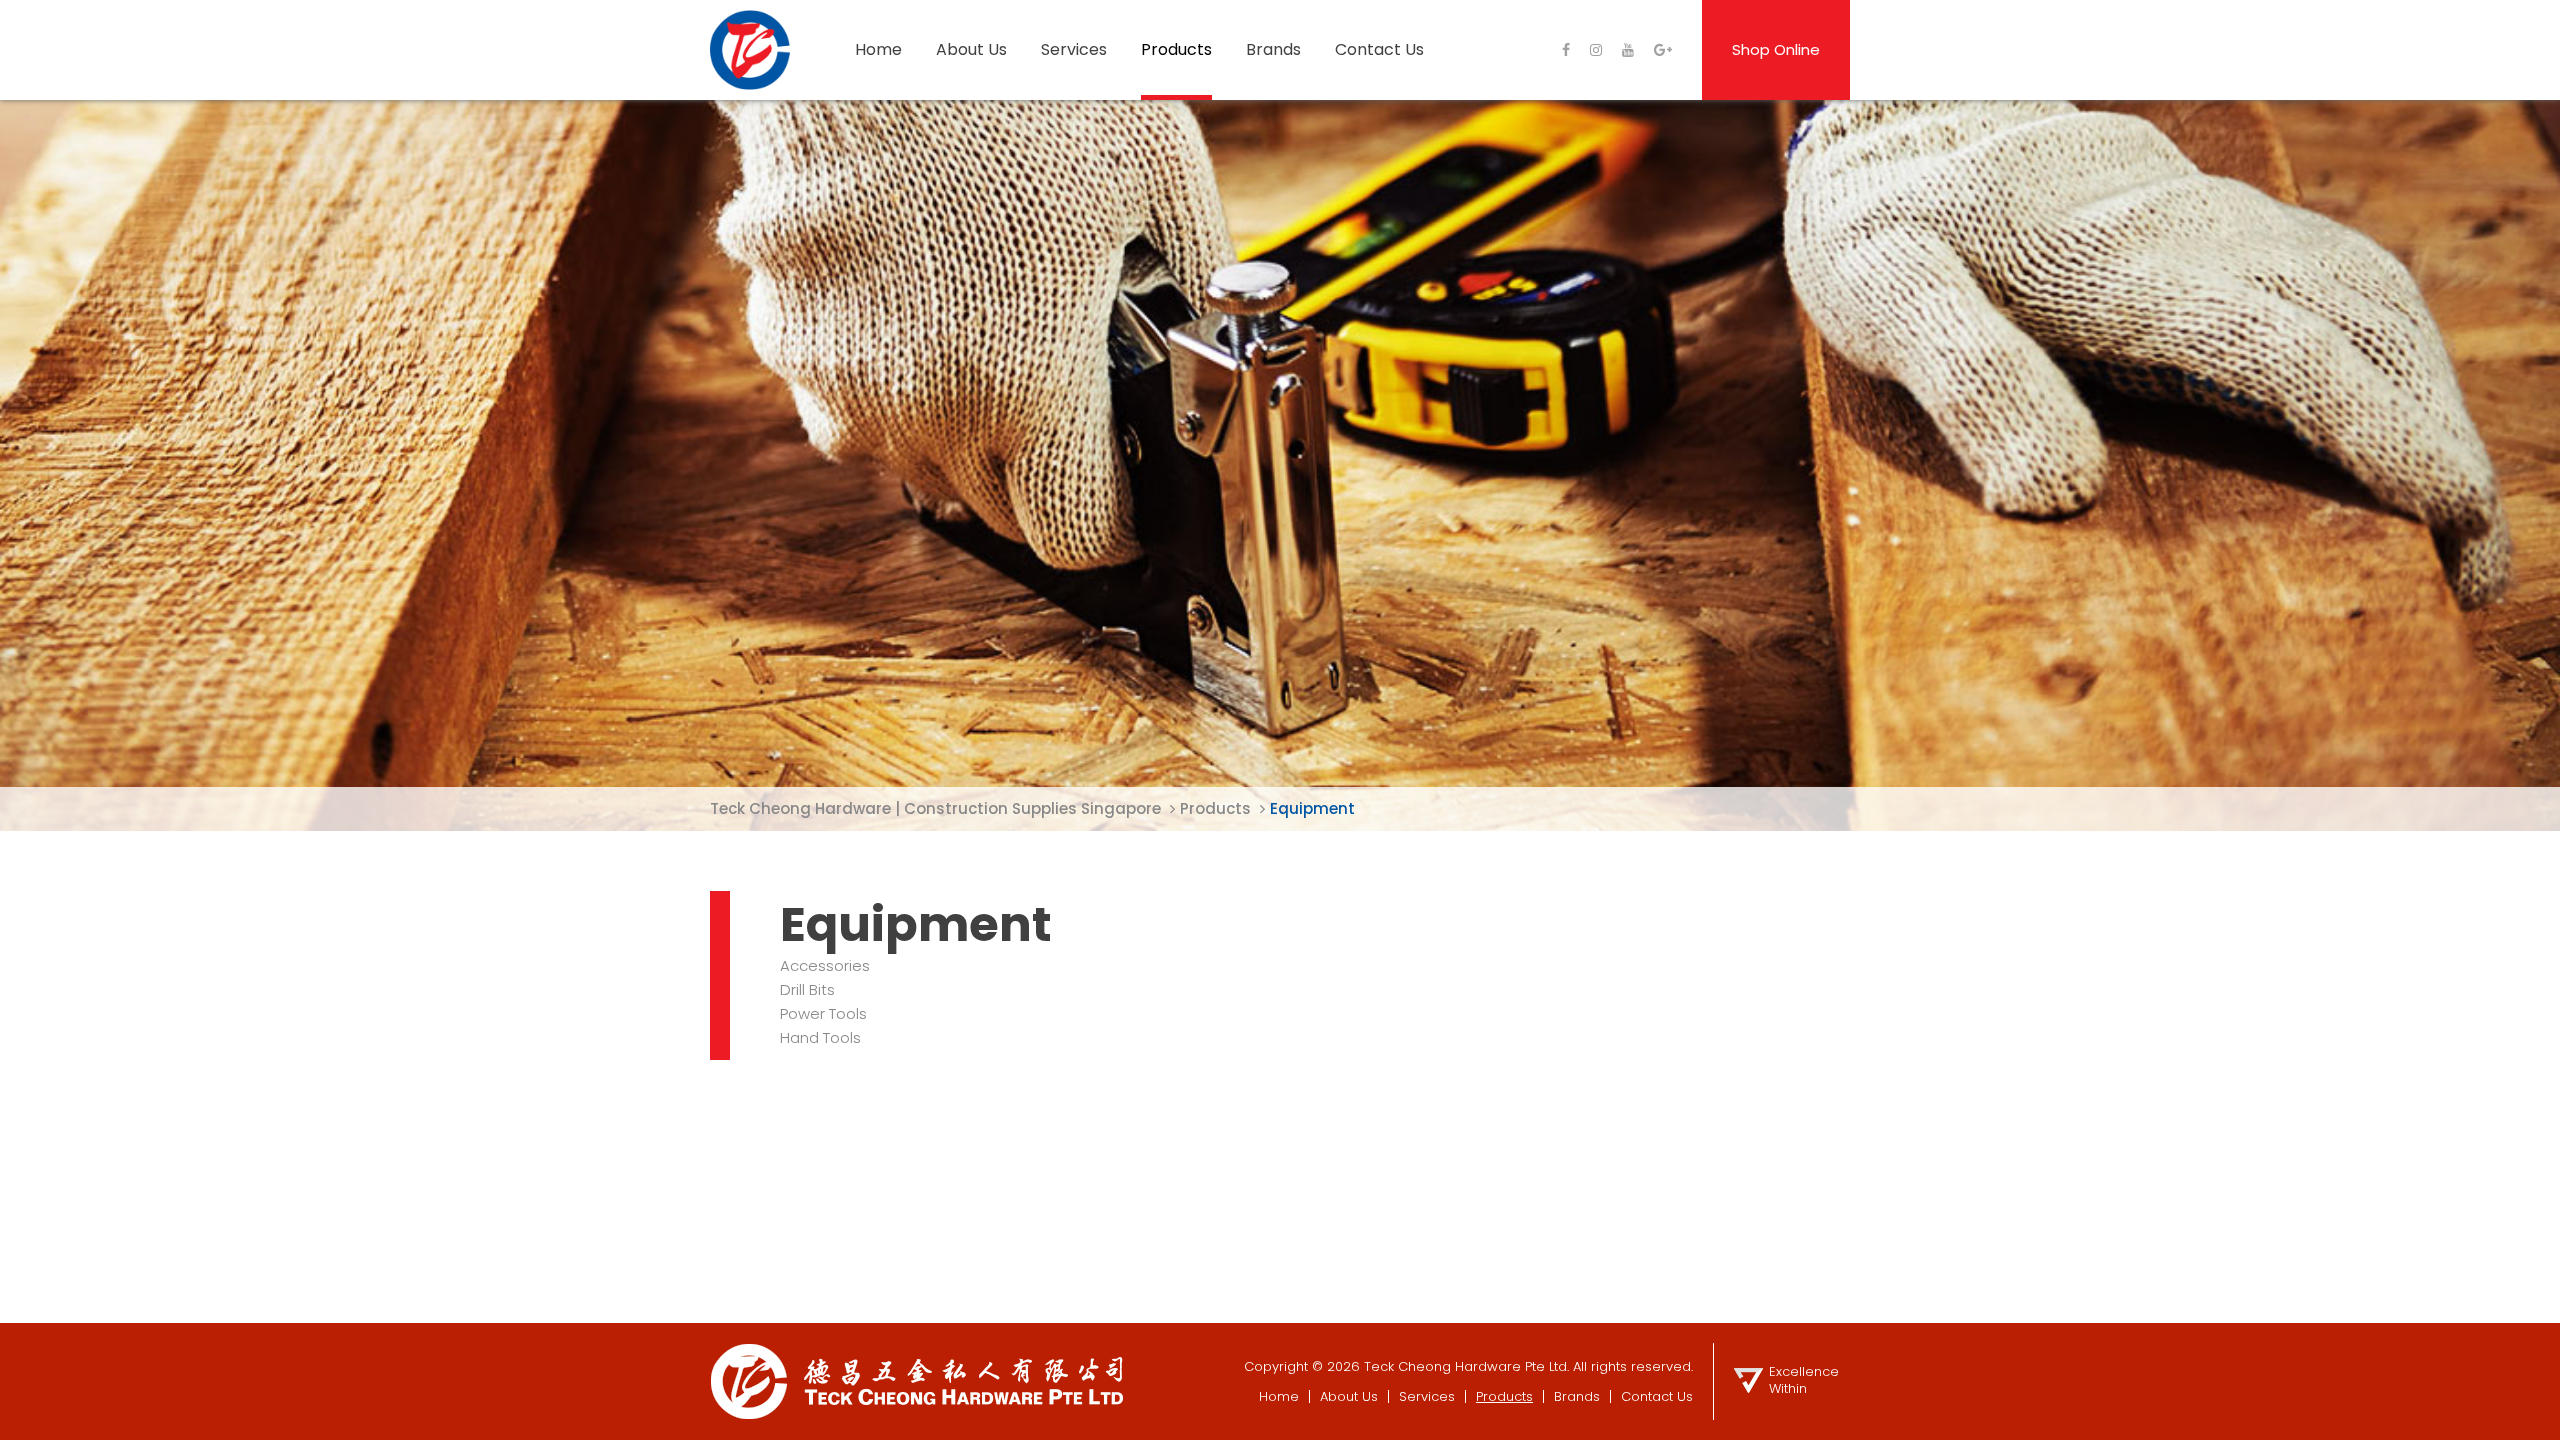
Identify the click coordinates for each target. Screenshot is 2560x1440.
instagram (1596, 50)
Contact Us (1379, 49)
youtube (1628, 50)
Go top (2534, 1412)
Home (878, 49)
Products (1176, 49)
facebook (1566, 50)
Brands (1273, 49)
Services (1074, 49)
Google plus (1663, 50)
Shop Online (1776, 49)
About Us (971, 49)
